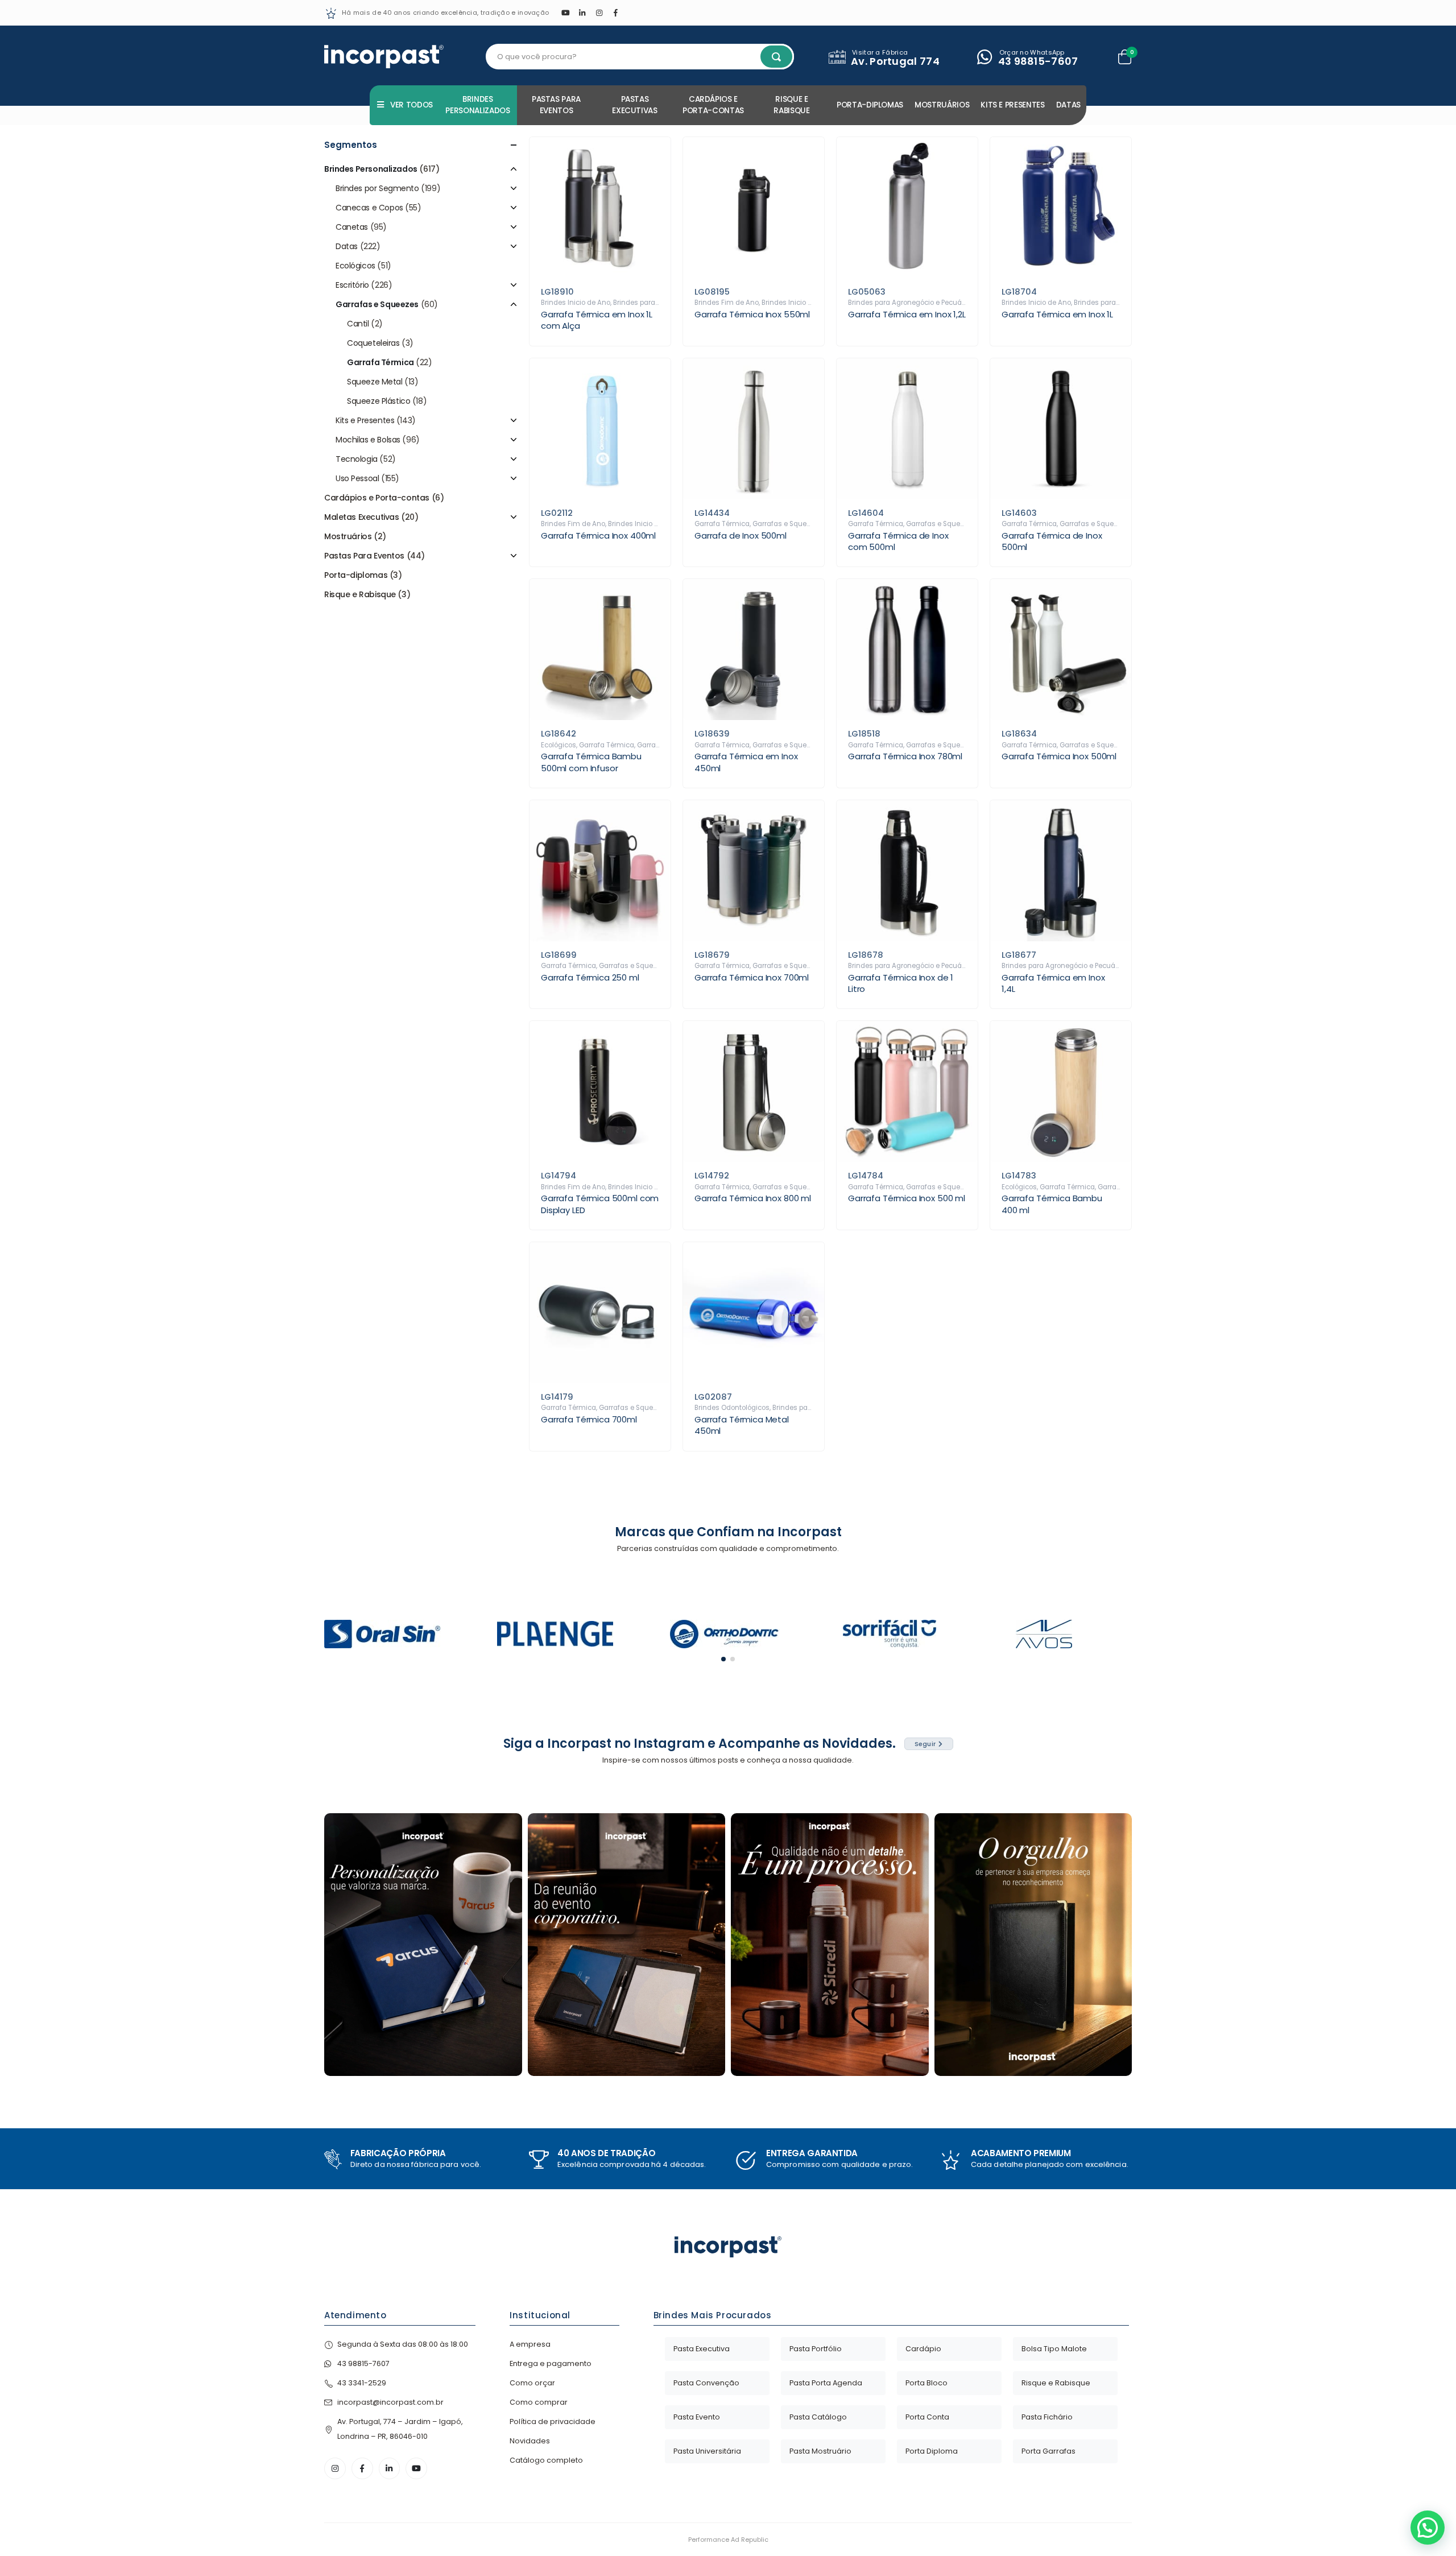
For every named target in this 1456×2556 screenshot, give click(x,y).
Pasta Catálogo (818, 2417)
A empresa (530, 2344)
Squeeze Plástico (379, 401)
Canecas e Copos (369, 208)
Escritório (352, 285)
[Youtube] (565, 13)
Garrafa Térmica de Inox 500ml (1052, 541)
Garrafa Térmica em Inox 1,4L (1053, 983)
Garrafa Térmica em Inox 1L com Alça (597, 320)
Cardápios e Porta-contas (713, 105)
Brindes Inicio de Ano (576, 303)
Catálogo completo (546, 2460)
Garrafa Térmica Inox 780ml (905, 756)
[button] (723, 1659)
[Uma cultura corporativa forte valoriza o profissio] (1033, 1945)
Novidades (530, 2441)
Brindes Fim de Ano (727, 303)
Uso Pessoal (357, 478)
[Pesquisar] (776, 57)
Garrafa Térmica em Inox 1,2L (907, 314)
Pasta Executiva (702, 2349)
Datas (1068, 105)
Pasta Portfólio (816, 2349)
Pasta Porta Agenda (826, 2383)
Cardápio (923, 2349)
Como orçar (532, 2383)
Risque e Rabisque (791, 105)
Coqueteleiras (373, 343)
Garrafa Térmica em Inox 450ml (746, 762)
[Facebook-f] (362, 2468)
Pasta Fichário (1047, 2417)
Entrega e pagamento (551, 2363)
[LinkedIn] (582, 13)
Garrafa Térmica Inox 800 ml (753, 1198)
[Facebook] (616, 13)
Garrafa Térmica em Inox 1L (1057, 314)
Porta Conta (927, 2417)
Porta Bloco (926, 2383)
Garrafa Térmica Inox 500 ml (907, 1198)
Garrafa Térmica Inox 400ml (598, 535)
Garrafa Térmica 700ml (589, 1419)
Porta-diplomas (870, 105)
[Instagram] (599, 13)
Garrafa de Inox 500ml (741, 535)
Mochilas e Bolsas (368, 440)
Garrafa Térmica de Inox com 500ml (898, 541)
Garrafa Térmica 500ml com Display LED (600, 1204)
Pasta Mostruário (820, 2451)
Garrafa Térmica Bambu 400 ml (1052, 1204)
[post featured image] (600, 208)
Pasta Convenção (706, 2383)
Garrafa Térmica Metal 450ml (742, 1425)
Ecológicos (559, 745)
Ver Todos (411, 105)
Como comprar (539, 2402)
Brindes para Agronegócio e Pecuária (909, 303)
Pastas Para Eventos (556, 105)
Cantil (358, 324)
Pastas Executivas (635, 105)
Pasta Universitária (707, 2451)
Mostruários (942, 105)
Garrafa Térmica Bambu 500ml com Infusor (591, 762)
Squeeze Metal (375, 382)
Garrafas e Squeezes (787, 524)
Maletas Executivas (361, 517)
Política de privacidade (553, 2421)
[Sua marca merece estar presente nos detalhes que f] (423, 1945)
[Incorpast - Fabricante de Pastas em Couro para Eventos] (384, 57)
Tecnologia (357, 459)
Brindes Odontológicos (732, 1408)
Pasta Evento (697, 2417)
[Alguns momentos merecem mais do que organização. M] (627, 1945)
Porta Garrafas (1048, 2451)
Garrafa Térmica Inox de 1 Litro (901, 983)
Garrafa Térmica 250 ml (590, 977)
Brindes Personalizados (477, 105)
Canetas (352, 227)
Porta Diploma (932, 2451)
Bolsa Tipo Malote (1054, 2349)
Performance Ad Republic (728, 2540)
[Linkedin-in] (390, 2468)
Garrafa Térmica (722, 524)
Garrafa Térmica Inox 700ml (752, 977)
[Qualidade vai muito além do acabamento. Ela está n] (830, 1945)
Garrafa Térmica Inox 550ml (752, 314)
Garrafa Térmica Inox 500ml (1059, 756)
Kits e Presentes (1012, 105)
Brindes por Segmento (377, 188)
